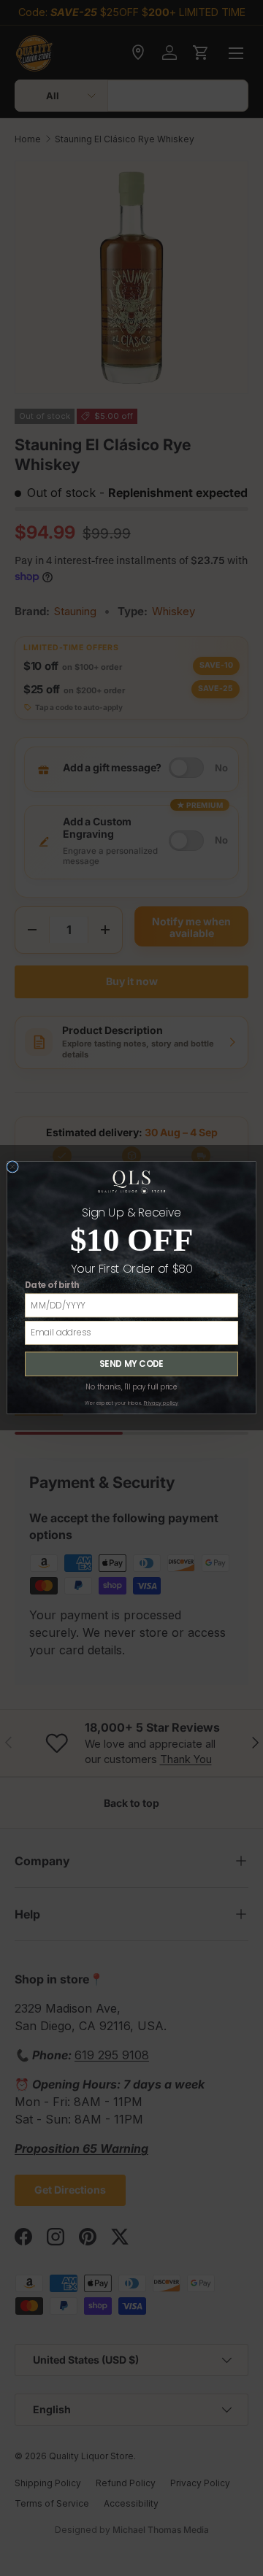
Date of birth (52, 1286)
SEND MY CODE (131, 1364)
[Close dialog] (13, 1167)
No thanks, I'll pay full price (131, 1387)
